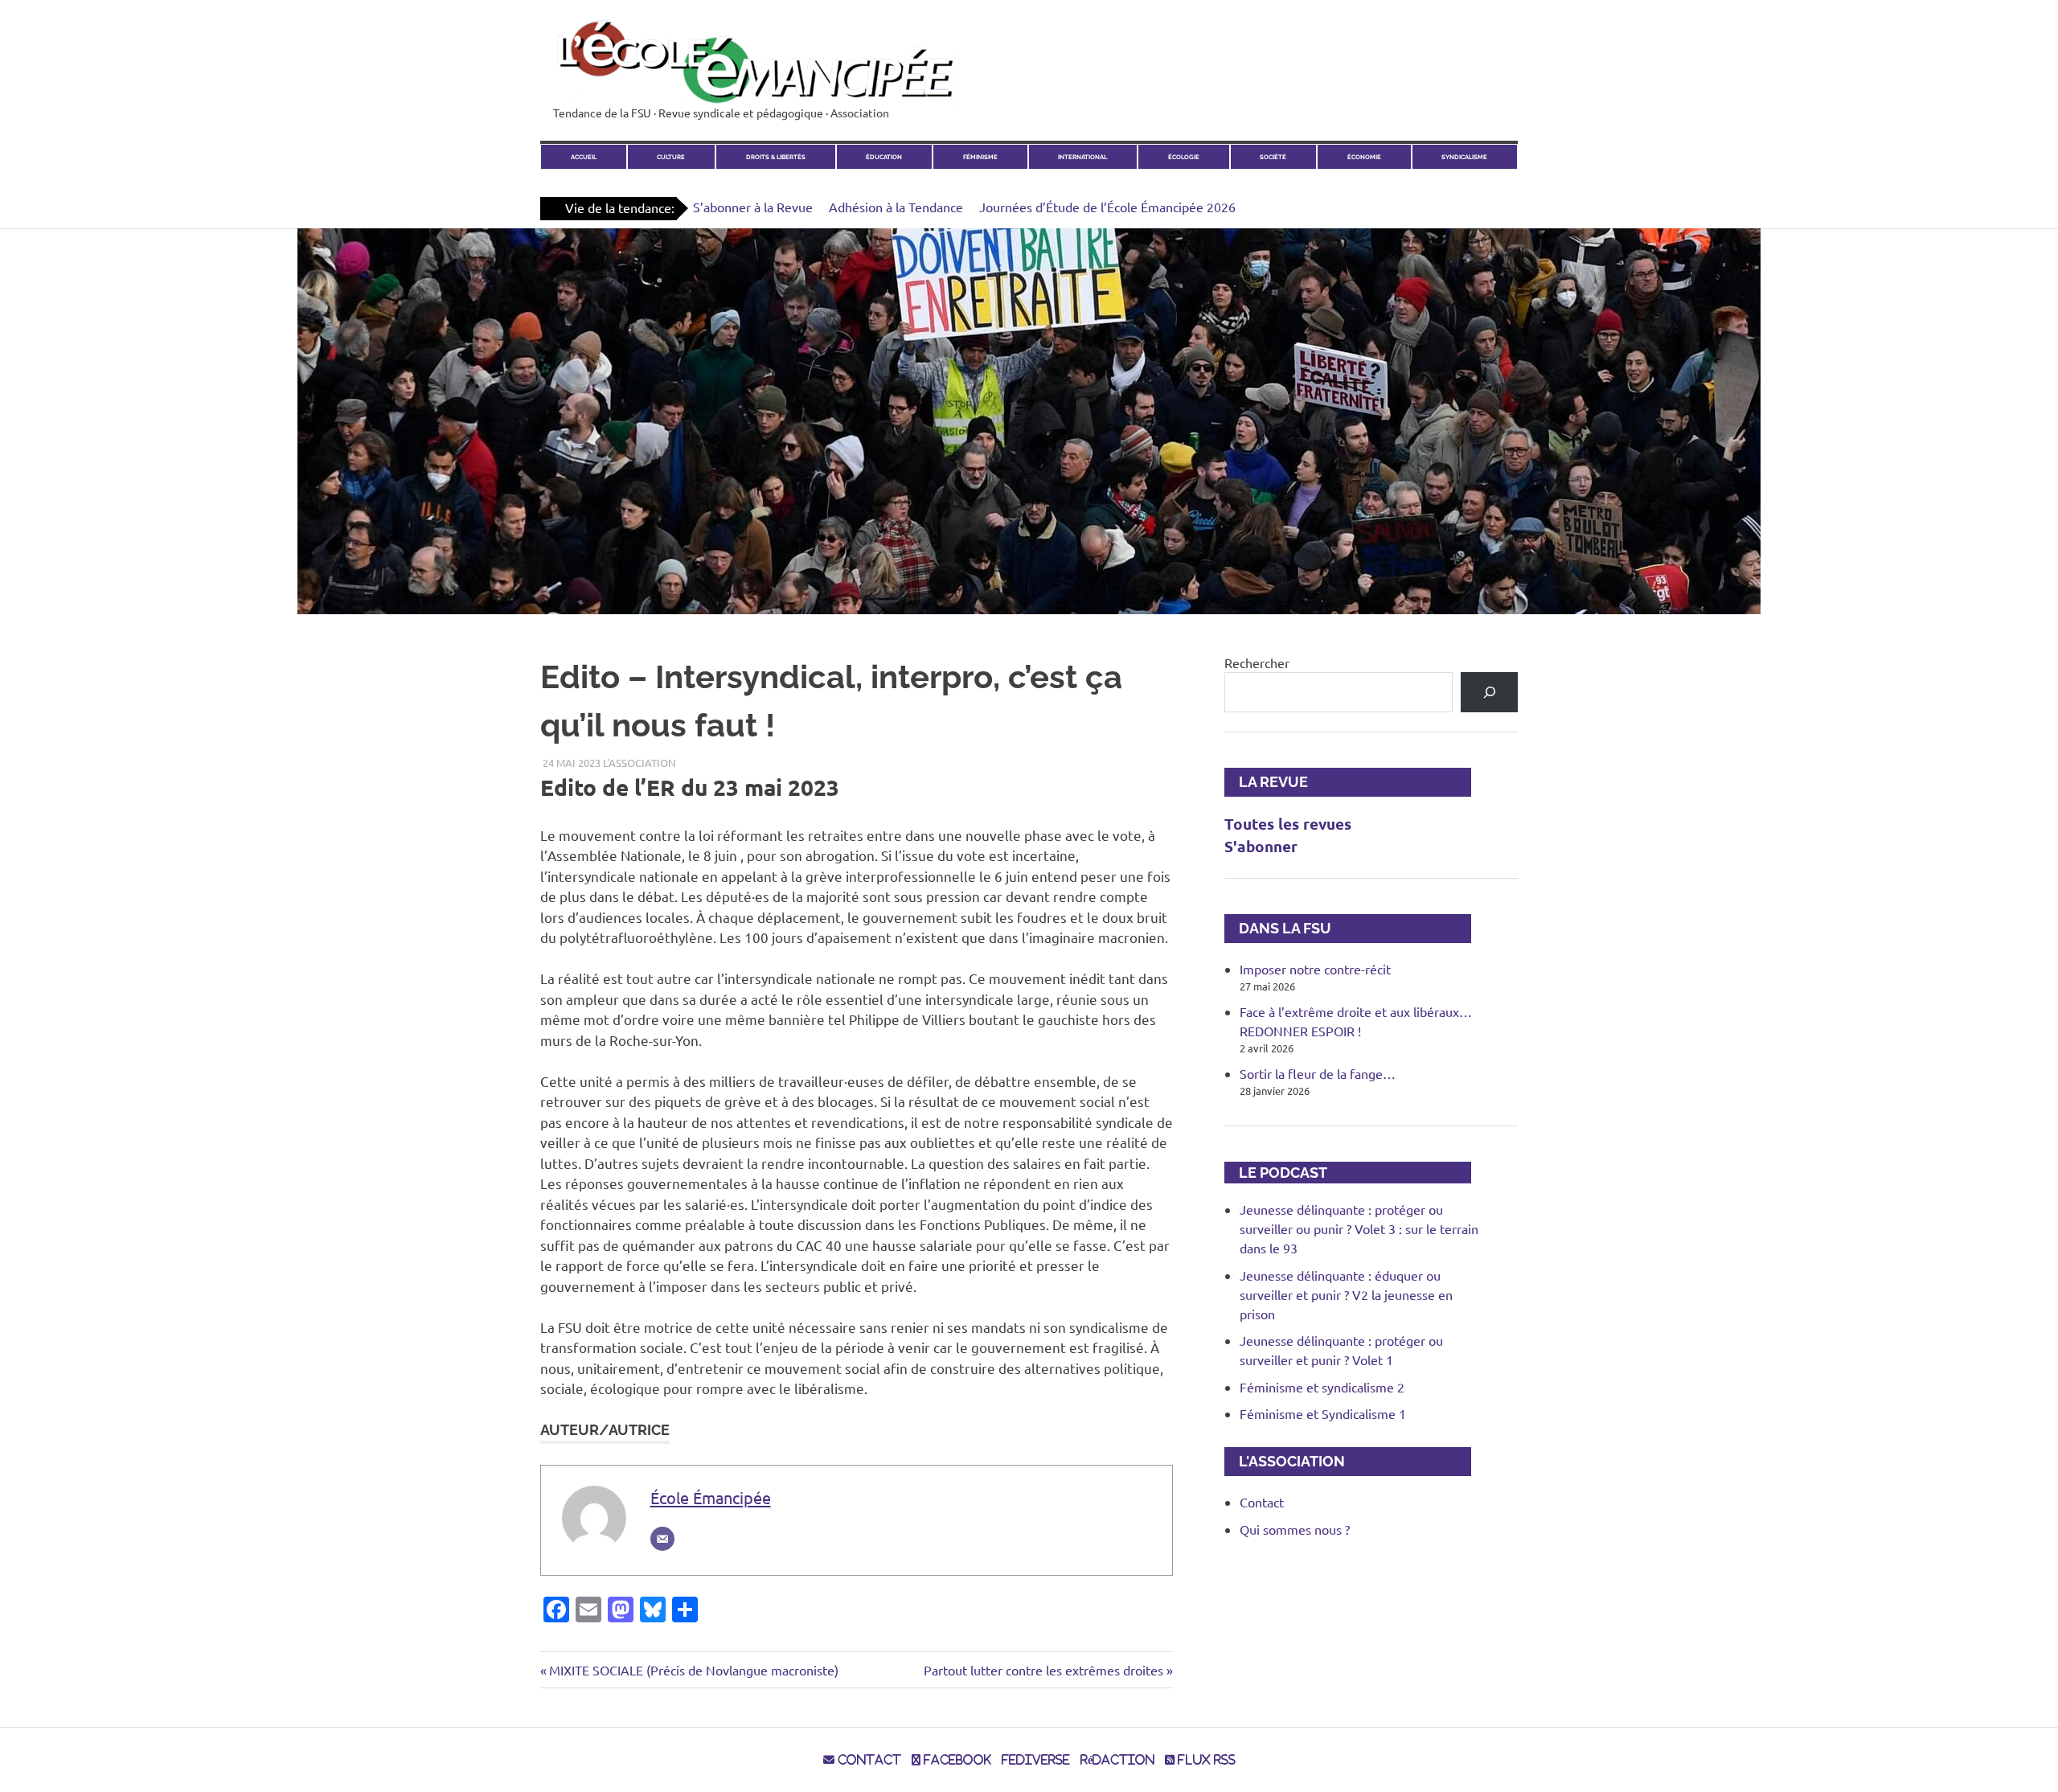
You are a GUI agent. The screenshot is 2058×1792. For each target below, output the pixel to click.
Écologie (1184, 157)
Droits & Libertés (776, 157)
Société (1273, 157)
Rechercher (1257, 662)
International (1082, 157)
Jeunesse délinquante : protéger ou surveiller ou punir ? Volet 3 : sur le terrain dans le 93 (1359, 1228)
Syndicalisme (1464, 157)
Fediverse (1036, 1760)
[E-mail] (662, 1539)
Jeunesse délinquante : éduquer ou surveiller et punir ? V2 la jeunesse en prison (1346, 1294)
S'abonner (1261, 846)
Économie (1364, 157)
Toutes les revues (1288, 824)
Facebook (956, 1760)
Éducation (884, 157)
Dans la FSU (1278, 928)
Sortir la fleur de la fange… (1318, 1073)
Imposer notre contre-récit (1315, 969)
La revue (1266, 782)
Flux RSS (1205, 1760)
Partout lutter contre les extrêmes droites (1043, 1670)
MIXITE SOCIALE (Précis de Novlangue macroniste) (693, 1670)
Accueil (584, 157)
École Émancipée (711, 1497)
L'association (639, 763)
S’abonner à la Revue (753, 207)
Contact (1262, 1502)
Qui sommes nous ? (1295, 1529)
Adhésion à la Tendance (896, 207)
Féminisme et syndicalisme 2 (1322, 1387)
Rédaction (1117, 1760)
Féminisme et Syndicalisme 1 (1323, 1413)
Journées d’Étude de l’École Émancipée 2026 (1107, 207)
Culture (671, 157)
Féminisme (980, 157)
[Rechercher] (1489, 692)
